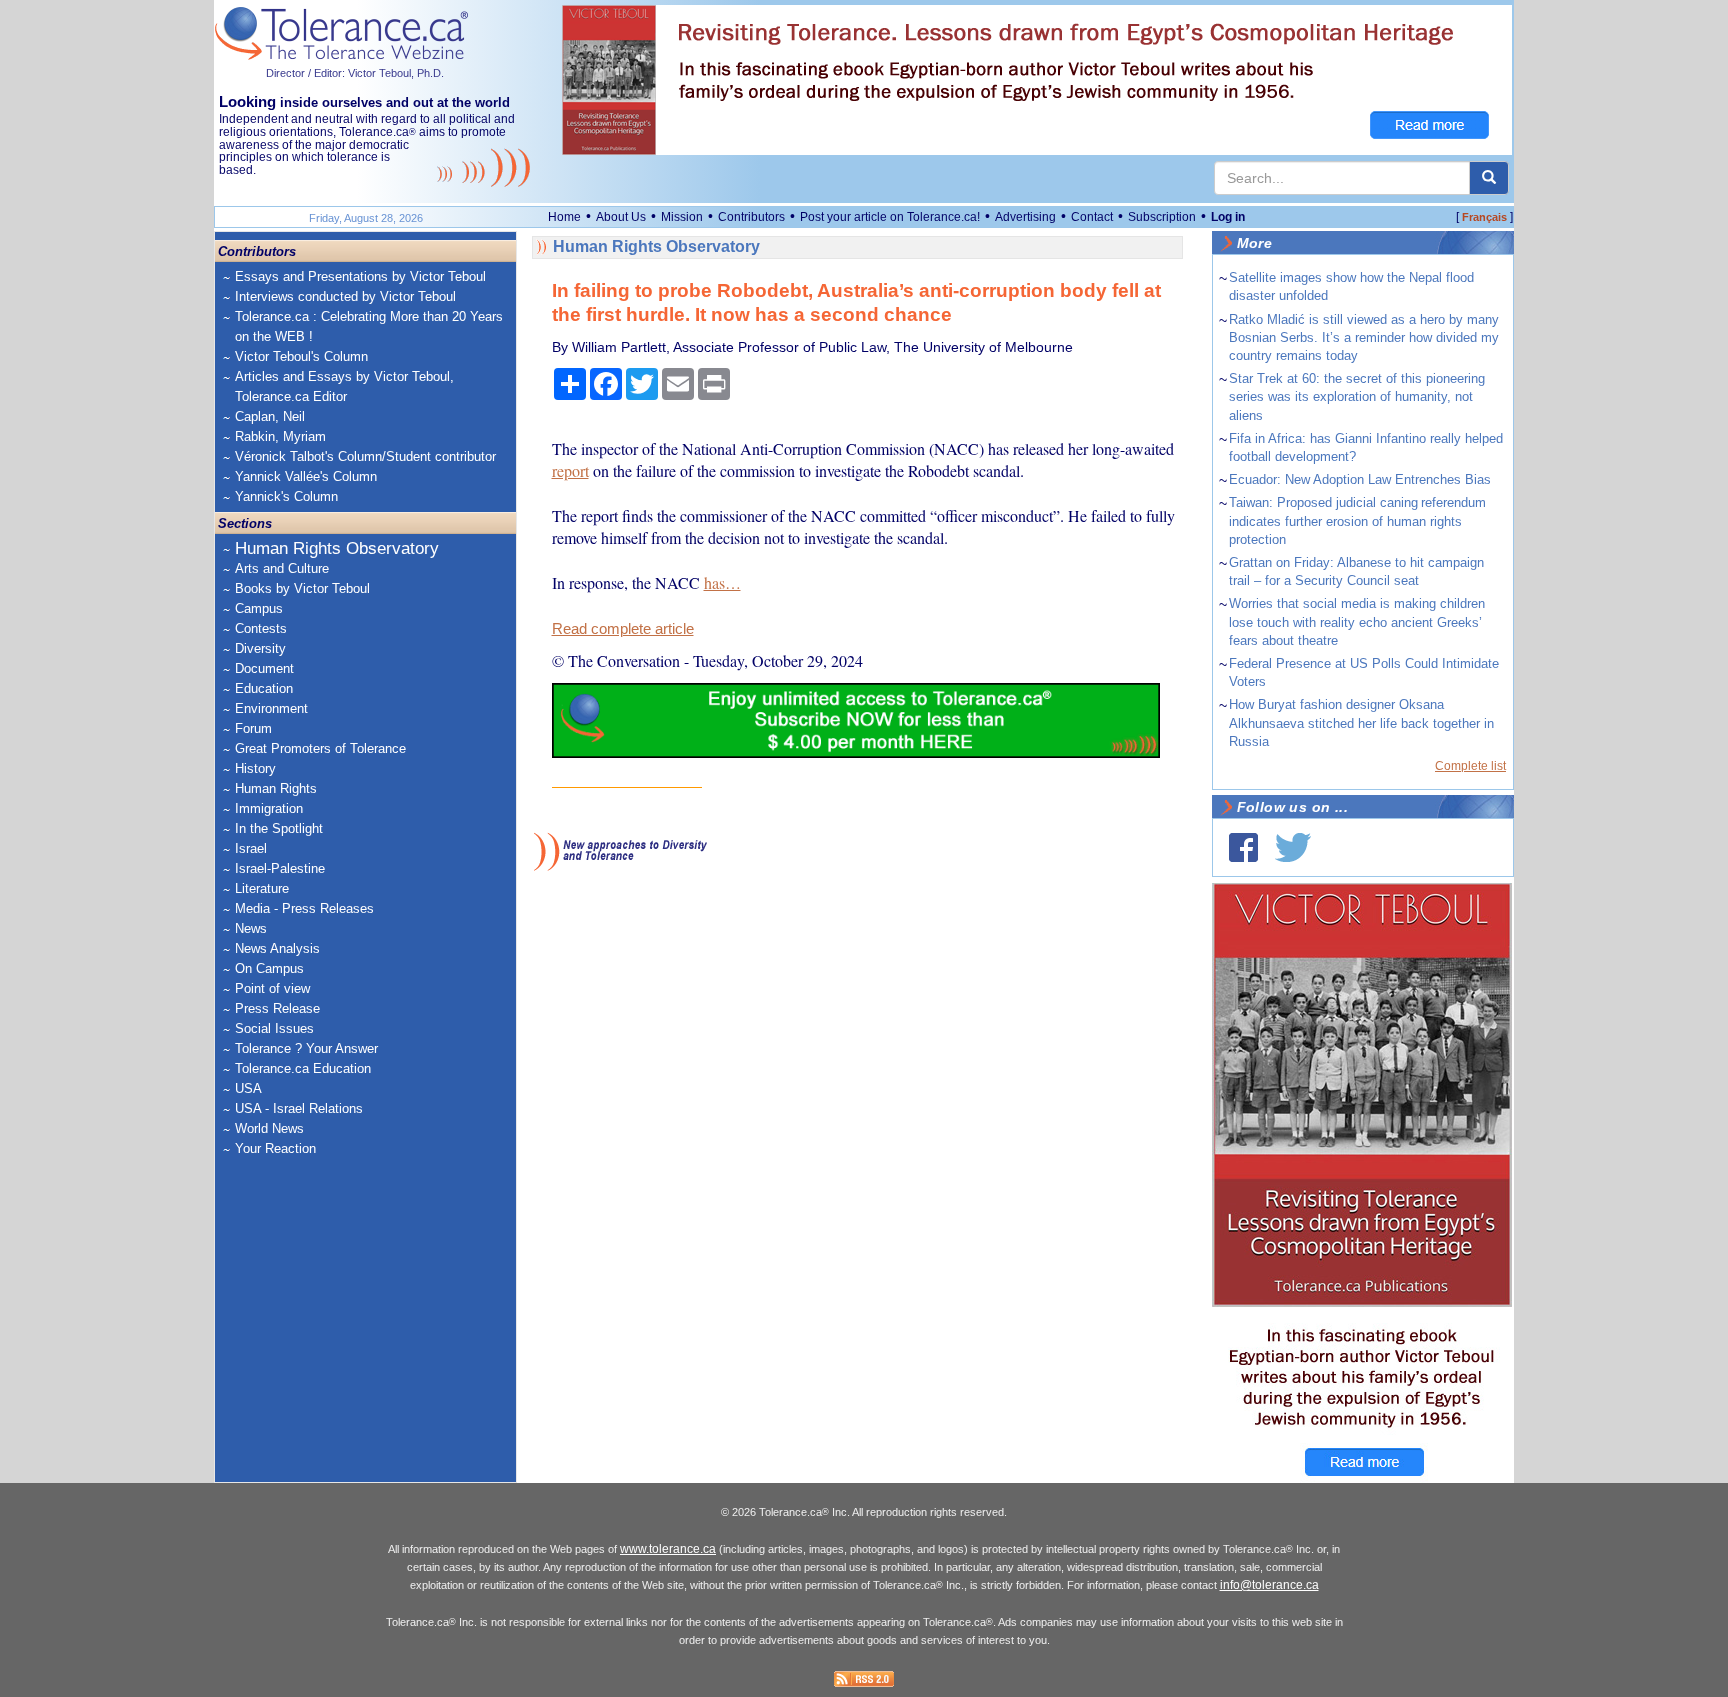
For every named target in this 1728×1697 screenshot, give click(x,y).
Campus (259, 608)
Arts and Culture (282, 568)
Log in (1228, 217)
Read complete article (623, 629)
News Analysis (277, 948)
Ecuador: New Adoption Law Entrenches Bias (1360, 479)
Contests (261, 628)
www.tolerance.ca (668, 1549)
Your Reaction (275, 1148)
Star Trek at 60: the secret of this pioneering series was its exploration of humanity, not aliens (1357, 396)
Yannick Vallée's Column (306, 476)
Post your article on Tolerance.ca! (890, 217)
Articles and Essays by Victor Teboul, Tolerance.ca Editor (344, 386)
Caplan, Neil (270, 416)
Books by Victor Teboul (302, 588)
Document (264, 668)
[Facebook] (1243, 847)
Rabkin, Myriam (280, 436)
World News (269, 1128)
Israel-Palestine (280, 868)
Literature (262, 888)
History (255, 768)
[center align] (1489, 178)
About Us (621, 217)
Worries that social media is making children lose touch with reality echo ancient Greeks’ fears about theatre (1357, 621)
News (251, 928)
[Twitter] (1293, 847)
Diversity (260, 648)
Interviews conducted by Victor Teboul (345, 296)
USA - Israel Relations (299, 1108)
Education (264, 688)
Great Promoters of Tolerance (320, 748)
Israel (251, 848)
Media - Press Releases (304, 908)
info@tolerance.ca (1269, 1585)
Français (1484, 217)
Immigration (269, 808)
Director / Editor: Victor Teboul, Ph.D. (355, 73)
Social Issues (274, 1028)
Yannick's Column (286, 496)
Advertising (1025, 217)
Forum (253, 728)
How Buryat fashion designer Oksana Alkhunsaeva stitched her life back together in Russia (1361, 722)
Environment (271, 708)
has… (722, 582)
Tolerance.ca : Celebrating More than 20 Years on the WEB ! (369, 326)
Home (564, 217)
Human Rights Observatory (337, 548)
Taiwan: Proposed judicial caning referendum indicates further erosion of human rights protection (1357, 520)
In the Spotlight (279, 828)
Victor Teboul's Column (301, 356)
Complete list (1470, 766)
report (570, 470)
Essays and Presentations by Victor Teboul (360, 276)
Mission (682, 217)
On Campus (269, 968)
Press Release (277, 1008)
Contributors (751, 217)
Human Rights (276, 788)
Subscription (1162, 217)
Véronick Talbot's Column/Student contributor (365, 456)
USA (248, 1088)
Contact (1092, 217)
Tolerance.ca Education (303, 1068)
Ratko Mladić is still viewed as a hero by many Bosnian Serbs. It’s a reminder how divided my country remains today (1364, 337)
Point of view (272, 988)
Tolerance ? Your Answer (306, 1048)
